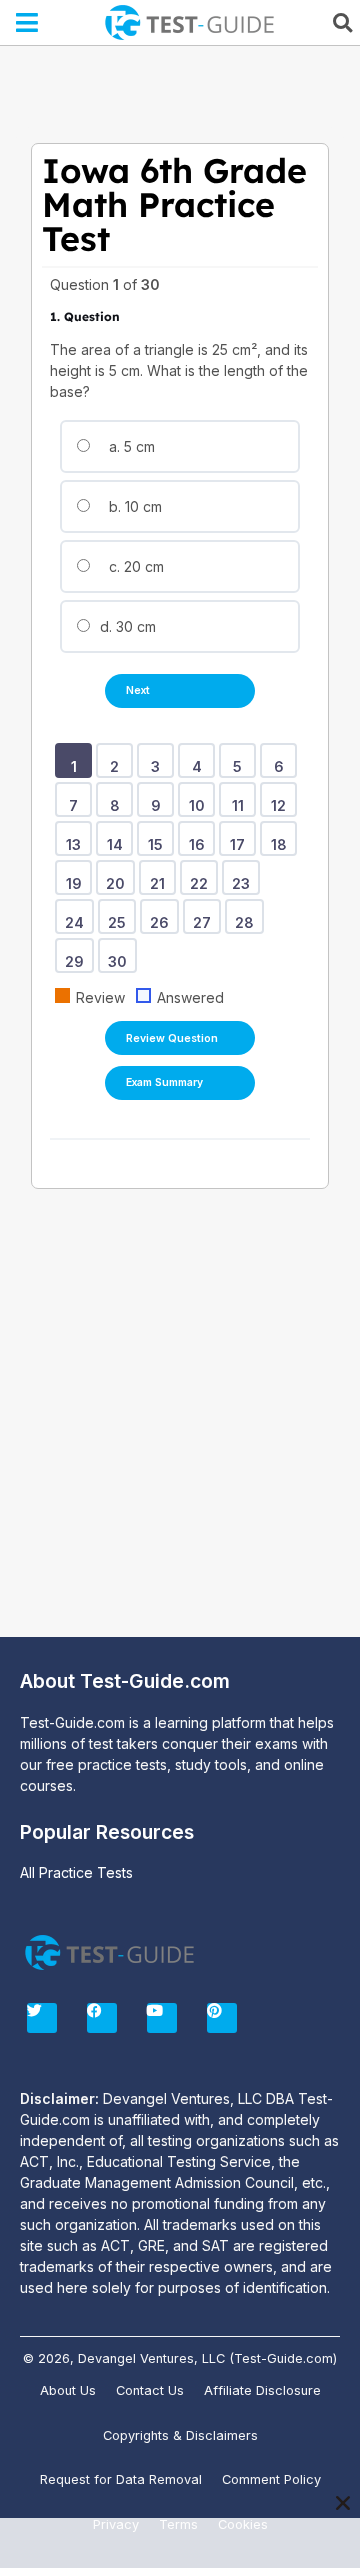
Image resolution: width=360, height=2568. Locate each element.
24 (78, 916)
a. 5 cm (130, 446)
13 (77, 838)
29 (78, 955)
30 (121, 955)
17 (241, 838)
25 (120, 916)
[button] (27, 23)
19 (77, 877)
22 (202, 877)
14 (118, 838)
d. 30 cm (126, 626)
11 (241, 799)
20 (119, 877)
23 (244, 877)
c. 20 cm (134, 566)
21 (161, 877)
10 (200, 799)
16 (200, 838)
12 (282, 799)
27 (205, 916)
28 (248, 916)
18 (282, 838)
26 (163, 916)
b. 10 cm (133, 506)
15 (159, 838)
